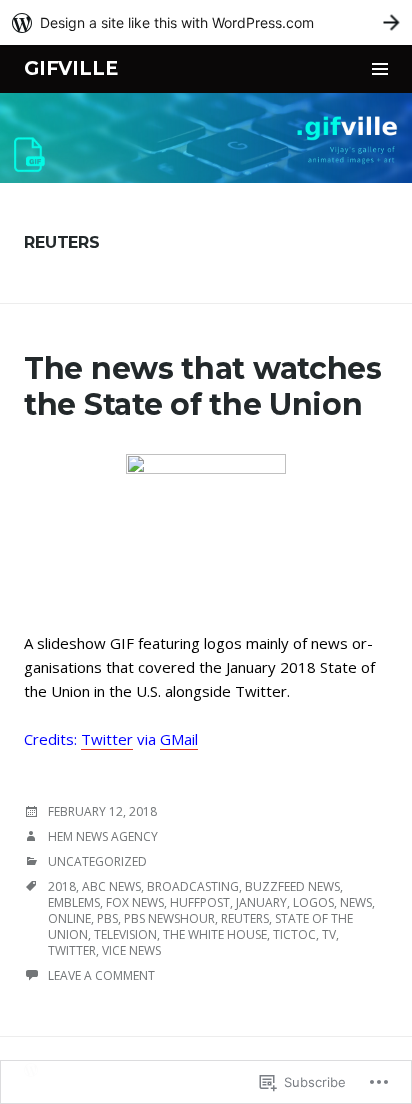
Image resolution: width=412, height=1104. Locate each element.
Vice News (131, 950)
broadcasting (193, 886)
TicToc (294, 934)
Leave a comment (101, 975)
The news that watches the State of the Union (203, 386)
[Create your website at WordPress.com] (206, 22)
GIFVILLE (70, 68)
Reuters (245, 918)
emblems (74, 902)
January (261, 902)
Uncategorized (97, 861)
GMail (179, 739)
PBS (107, 918)
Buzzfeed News (292, 886)
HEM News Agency (103, 836)
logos (313, 902)
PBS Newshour (169, 918)
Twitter (107, 739)
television (125, 934)
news (356, 902)
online (69, 918)
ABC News (111, 886)
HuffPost (200, 902)
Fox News (135, 902)
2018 (62, 886)
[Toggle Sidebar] (380, 69)
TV (329, 934)
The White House (215, 934)
